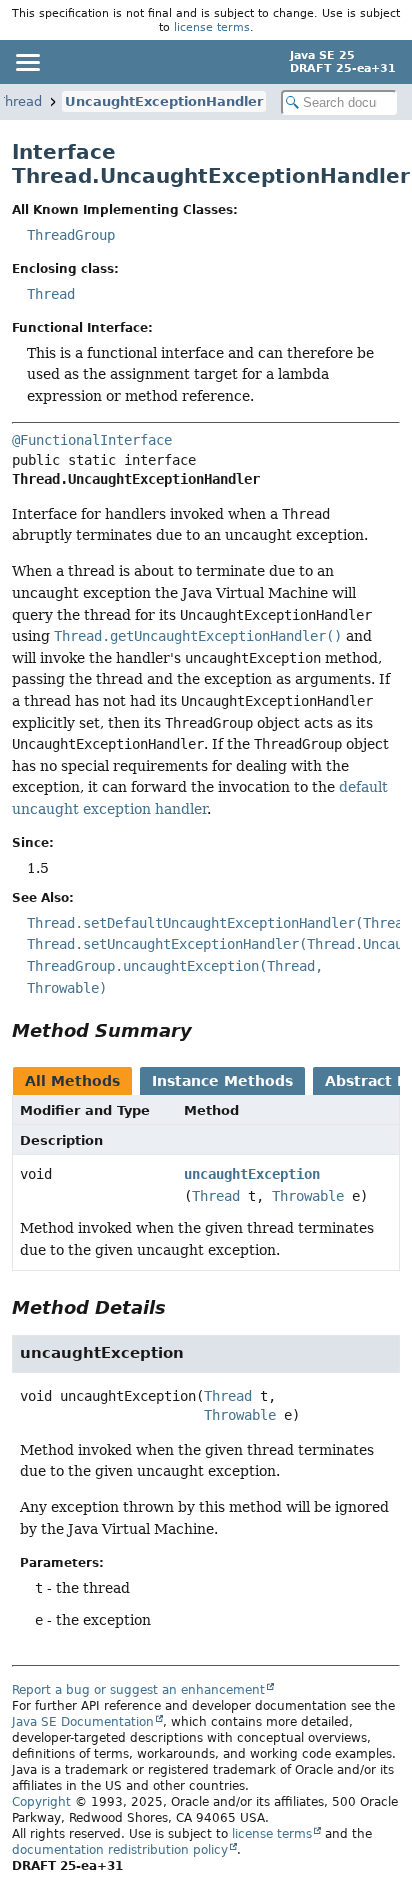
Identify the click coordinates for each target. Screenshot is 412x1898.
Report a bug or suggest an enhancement (138, 1690)
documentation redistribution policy (120, 1850)
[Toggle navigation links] (27, 62)
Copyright (41, 1802)
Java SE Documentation (83, 1722)
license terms (212, 27)
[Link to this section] (206, 1030)
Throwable (308, 1196)
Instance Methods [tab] (222, 1081)
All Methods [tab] (72, 1081)
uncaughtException (252, 1174)
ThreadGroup (71, 235)
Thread (51, 294)
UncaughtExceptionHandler (164, 101)
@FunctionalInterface (92, 440)
